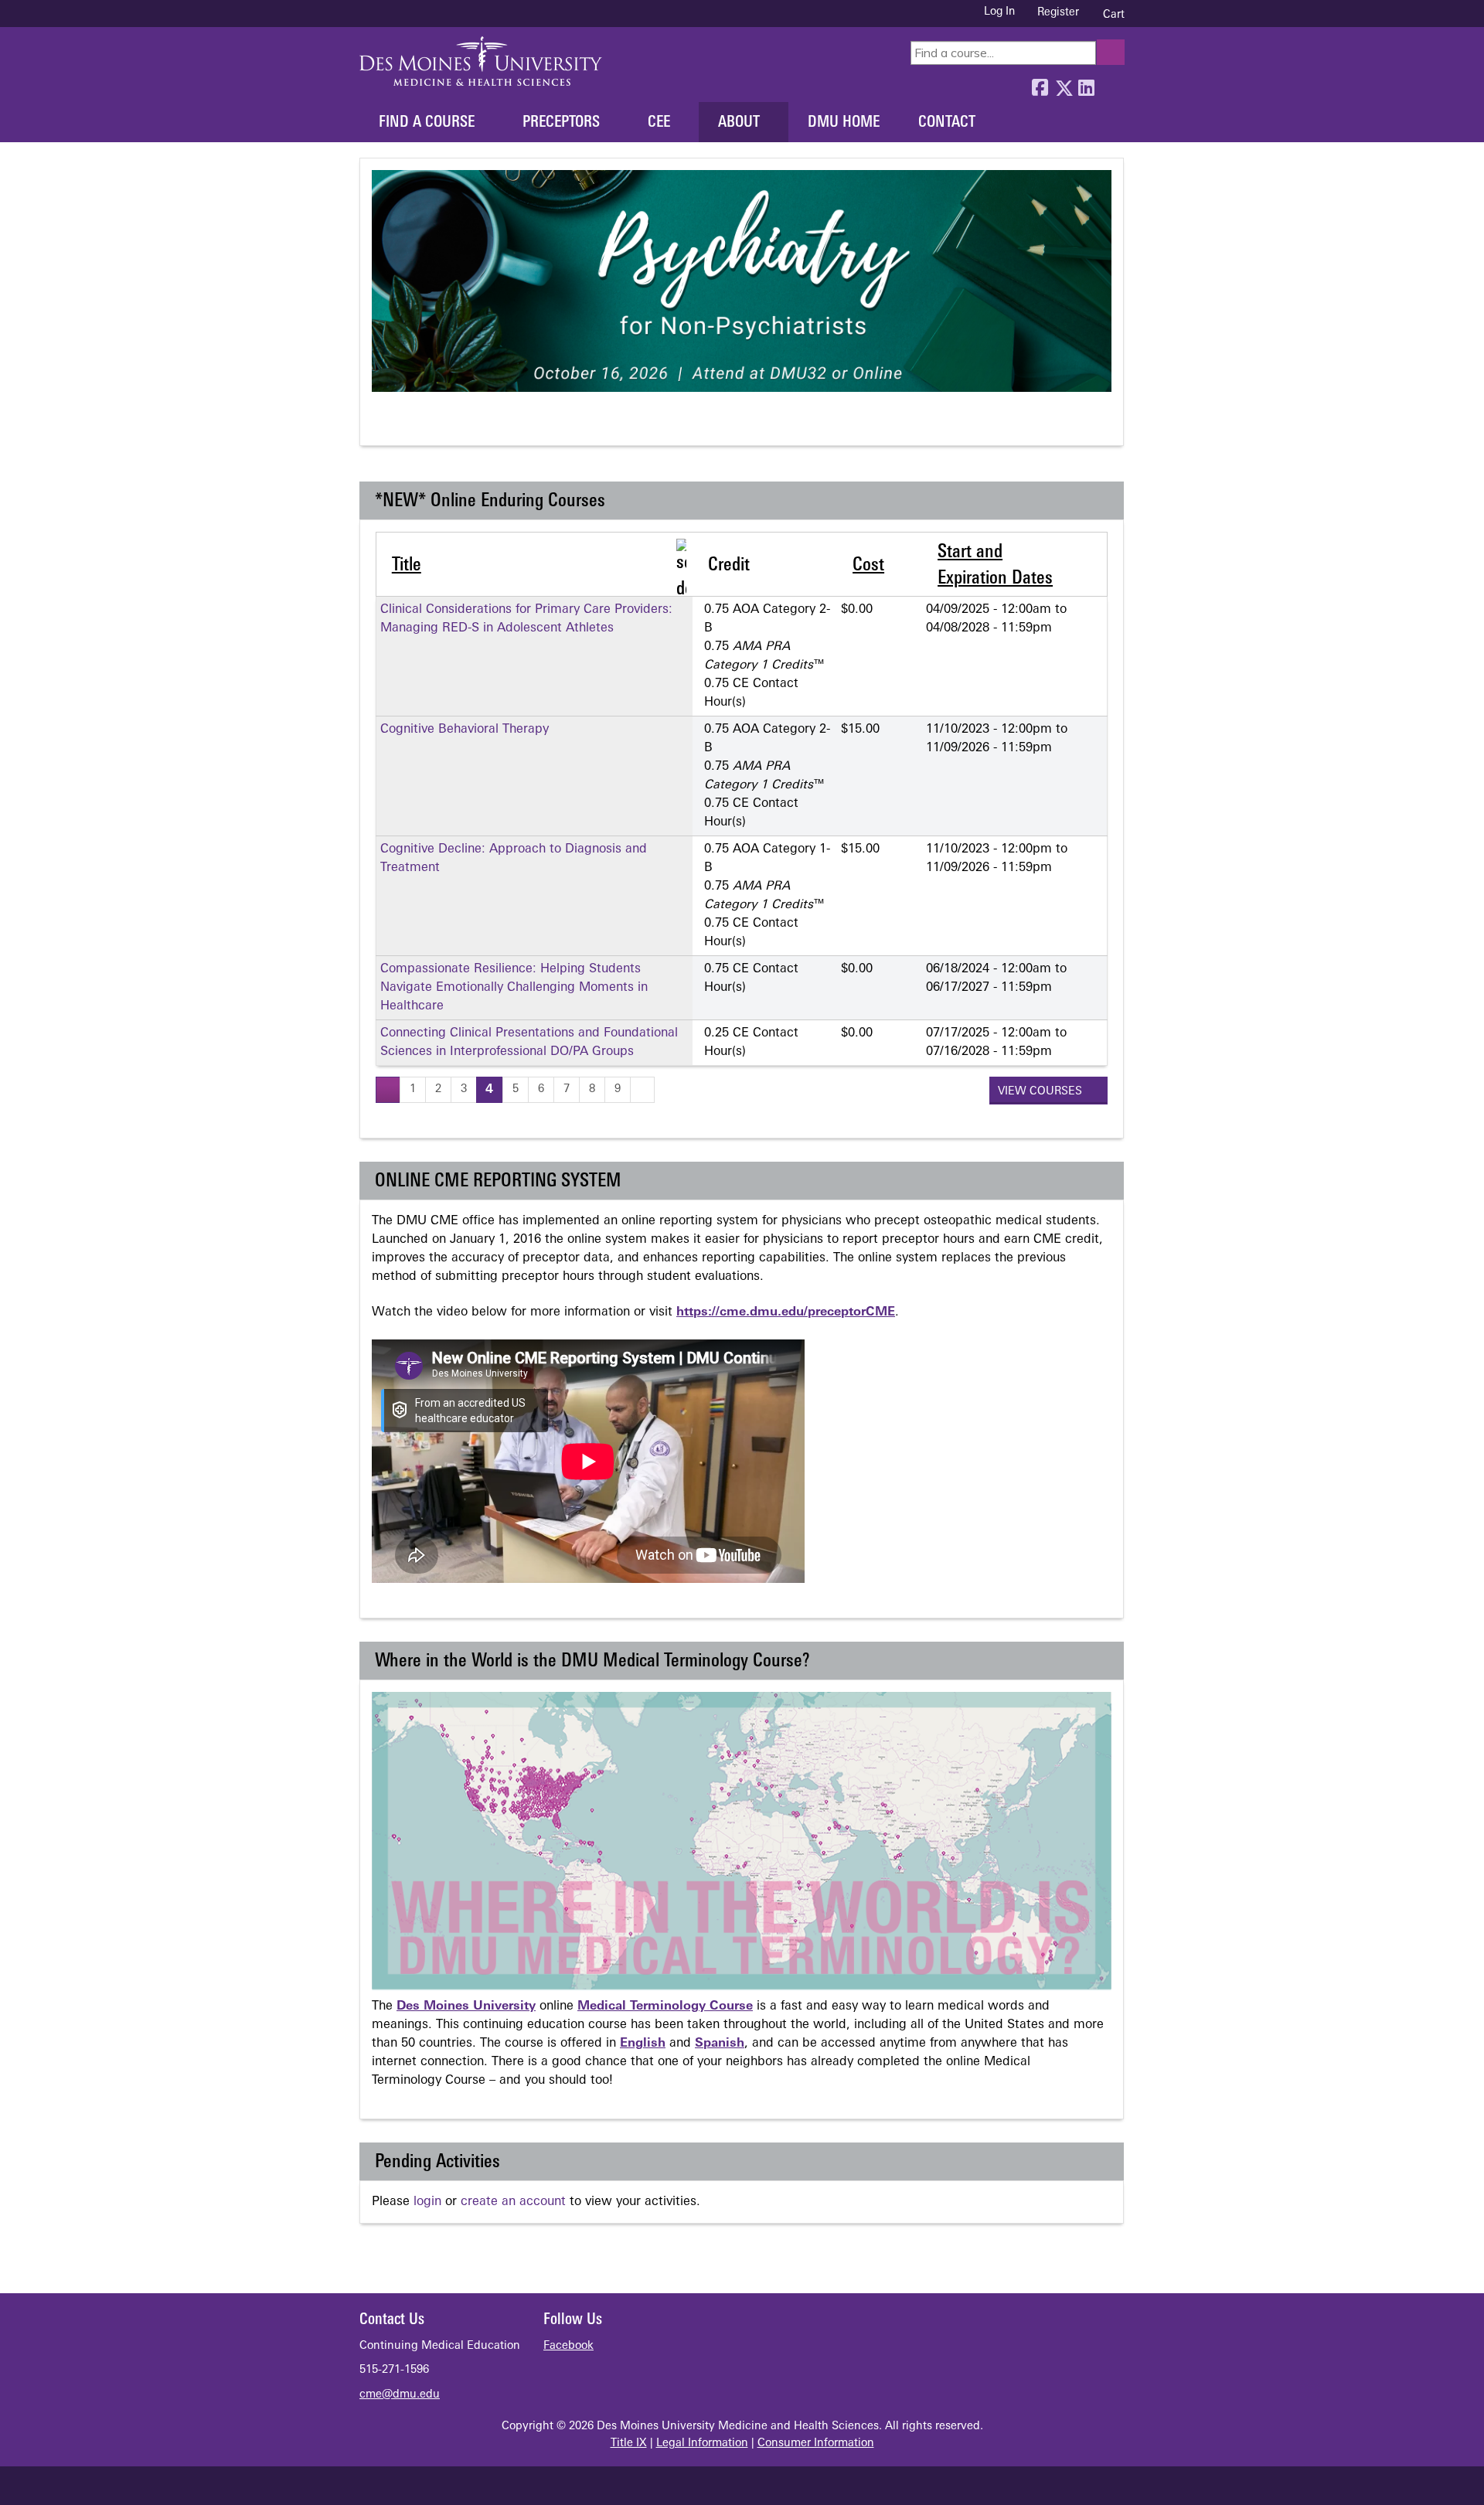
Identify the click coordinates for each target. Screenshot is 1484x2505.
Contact (947, 123)
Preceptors (561, 123)
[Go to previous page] (388, 1089)
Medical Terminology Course (665, 2006)
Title (407, 566)
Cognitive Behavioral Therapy (465, 730)
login (427, 2202)
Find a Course (427, 123)
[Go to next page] (642, 1089)
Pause (411, 424)
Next (439, 424)
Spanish (720, 2044)
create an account (513, 2202)
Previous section (382, 424)
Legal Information (702, 2444)
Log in (999, 12)
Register (1058, 13)
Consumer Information (816, 2444)
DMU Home (844, 123)
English (643, 2044)
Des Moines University (466, 2006)
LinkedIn (1086, 84)
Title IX (629, 2444)
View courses (1042, 1092)
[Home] (481, 61)
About (739, 123)
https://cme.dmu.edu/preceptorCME (786, 1312)
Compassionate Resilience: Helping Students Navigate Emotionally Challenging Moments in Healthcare (514, 988)
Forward (1109, 84)
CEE (659, 123)
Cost (868, 566)
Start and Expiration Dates (995, 566)
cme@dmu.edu (400, 2395)
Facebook (1040, 84)
